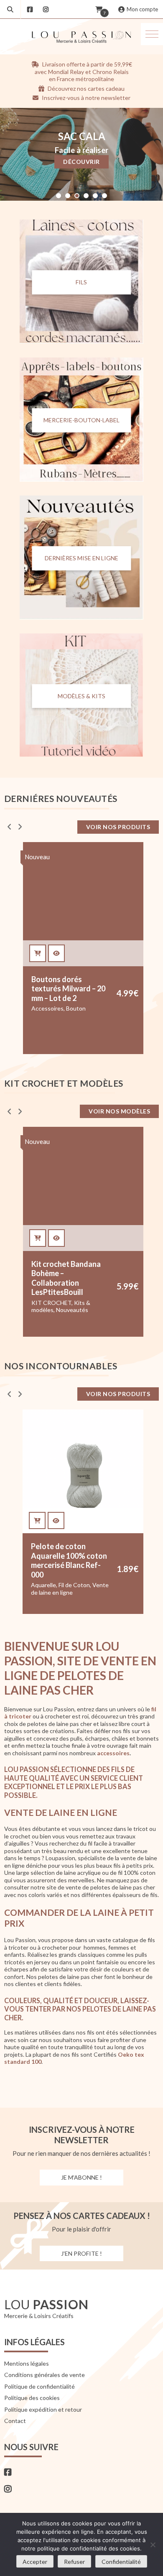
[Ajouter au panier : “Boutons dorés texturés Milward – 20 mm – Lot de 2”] (38, 953)
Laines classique (85, 1576)
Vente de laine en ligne (61, 1590)
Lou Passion (95, 1583)
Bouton (76, 1008)
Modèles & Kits (81, 696)
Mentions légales (27, 2363)
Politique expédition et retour (43, 2409)
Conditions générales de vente (45, 2375)
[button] (152, 34)
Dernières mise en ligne (81, 558)
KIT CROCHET (51, 1303)
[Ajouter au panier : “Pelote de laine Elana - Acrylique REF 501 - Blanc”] (38, 1521)
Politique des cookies (32, 2398)
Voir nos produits (118, 827)
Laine (55, 1576)
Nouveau (37, 857)
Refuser (74, 2562)
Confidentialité (121, 2562)
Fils (81, 282)
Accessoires (47, 1008)
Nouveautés (72, 1310)
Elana (38, 1576)
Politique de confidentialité (39, 2386)
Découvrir (81, 162)
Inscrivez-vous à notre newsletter (85, 98)
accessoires (113, 1753)
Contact (15, 2421)
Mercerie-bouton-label (81, 420)
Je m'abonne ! (81, 2177)
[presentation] (9, 827)
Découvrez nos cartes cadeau (85, 88)
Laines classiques (54, 1583)
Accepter (35, 2562)
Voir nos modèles (119, 1111)
